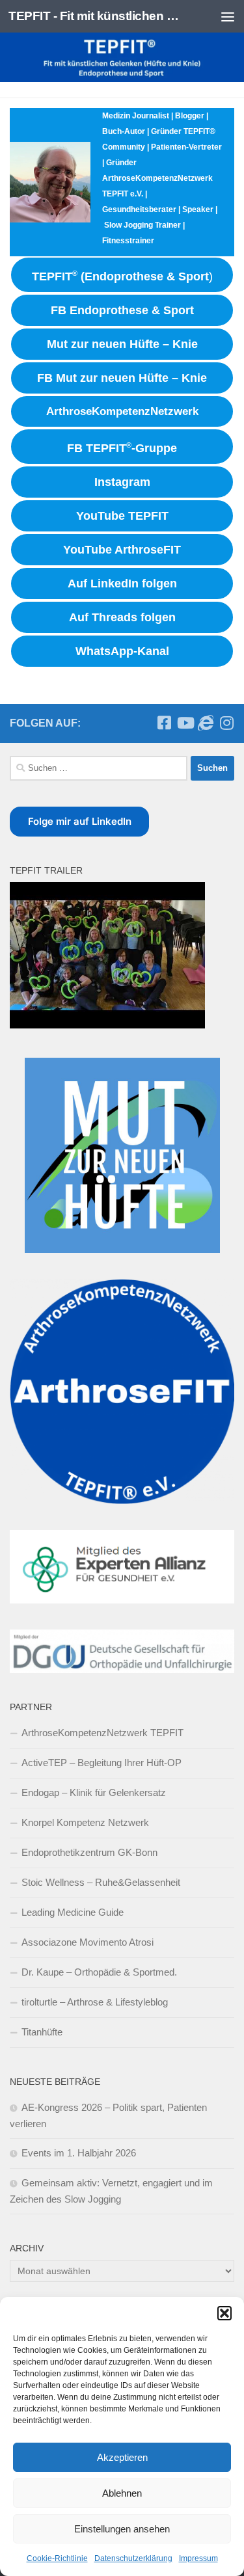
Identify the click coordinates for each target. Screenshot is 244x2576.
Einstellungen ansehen (122, 2529)
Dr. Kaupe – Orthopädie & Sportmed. (99, 1972)
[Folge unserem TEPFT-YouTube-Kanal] (185, 723)
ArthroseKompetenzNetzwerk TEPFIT (102, 1733)
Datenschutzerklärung (133, 2558)
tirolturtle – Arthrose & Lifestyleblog (95, 2002)
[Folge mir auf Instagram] (226, 723)
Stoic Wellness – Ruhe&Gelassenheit (101, 1882)
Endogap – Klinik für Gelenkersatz (94, 1792)
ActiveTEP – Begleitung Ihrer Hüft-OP (102, 1763)
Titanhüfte (42, 2032)
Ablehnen (122, 2493)
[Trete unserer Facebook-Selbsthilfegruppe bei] (164, 723)
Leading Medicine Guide (73, 1912)
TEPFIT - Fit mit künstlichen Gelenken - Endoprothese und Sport (96, 16)
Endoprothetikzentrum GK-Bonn (89, 1852)
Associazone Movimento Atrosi (88, 1942)
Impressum (198, 2558)
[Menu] (228, 16)
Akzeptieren (122, 2457)
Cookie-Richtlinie (57, 2558)
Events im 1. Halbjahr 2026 (79, 2153)
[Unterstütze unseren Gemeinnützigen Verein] (206, 723)
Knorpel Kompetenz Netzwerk (85, 1822)
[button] (224, 2313)
